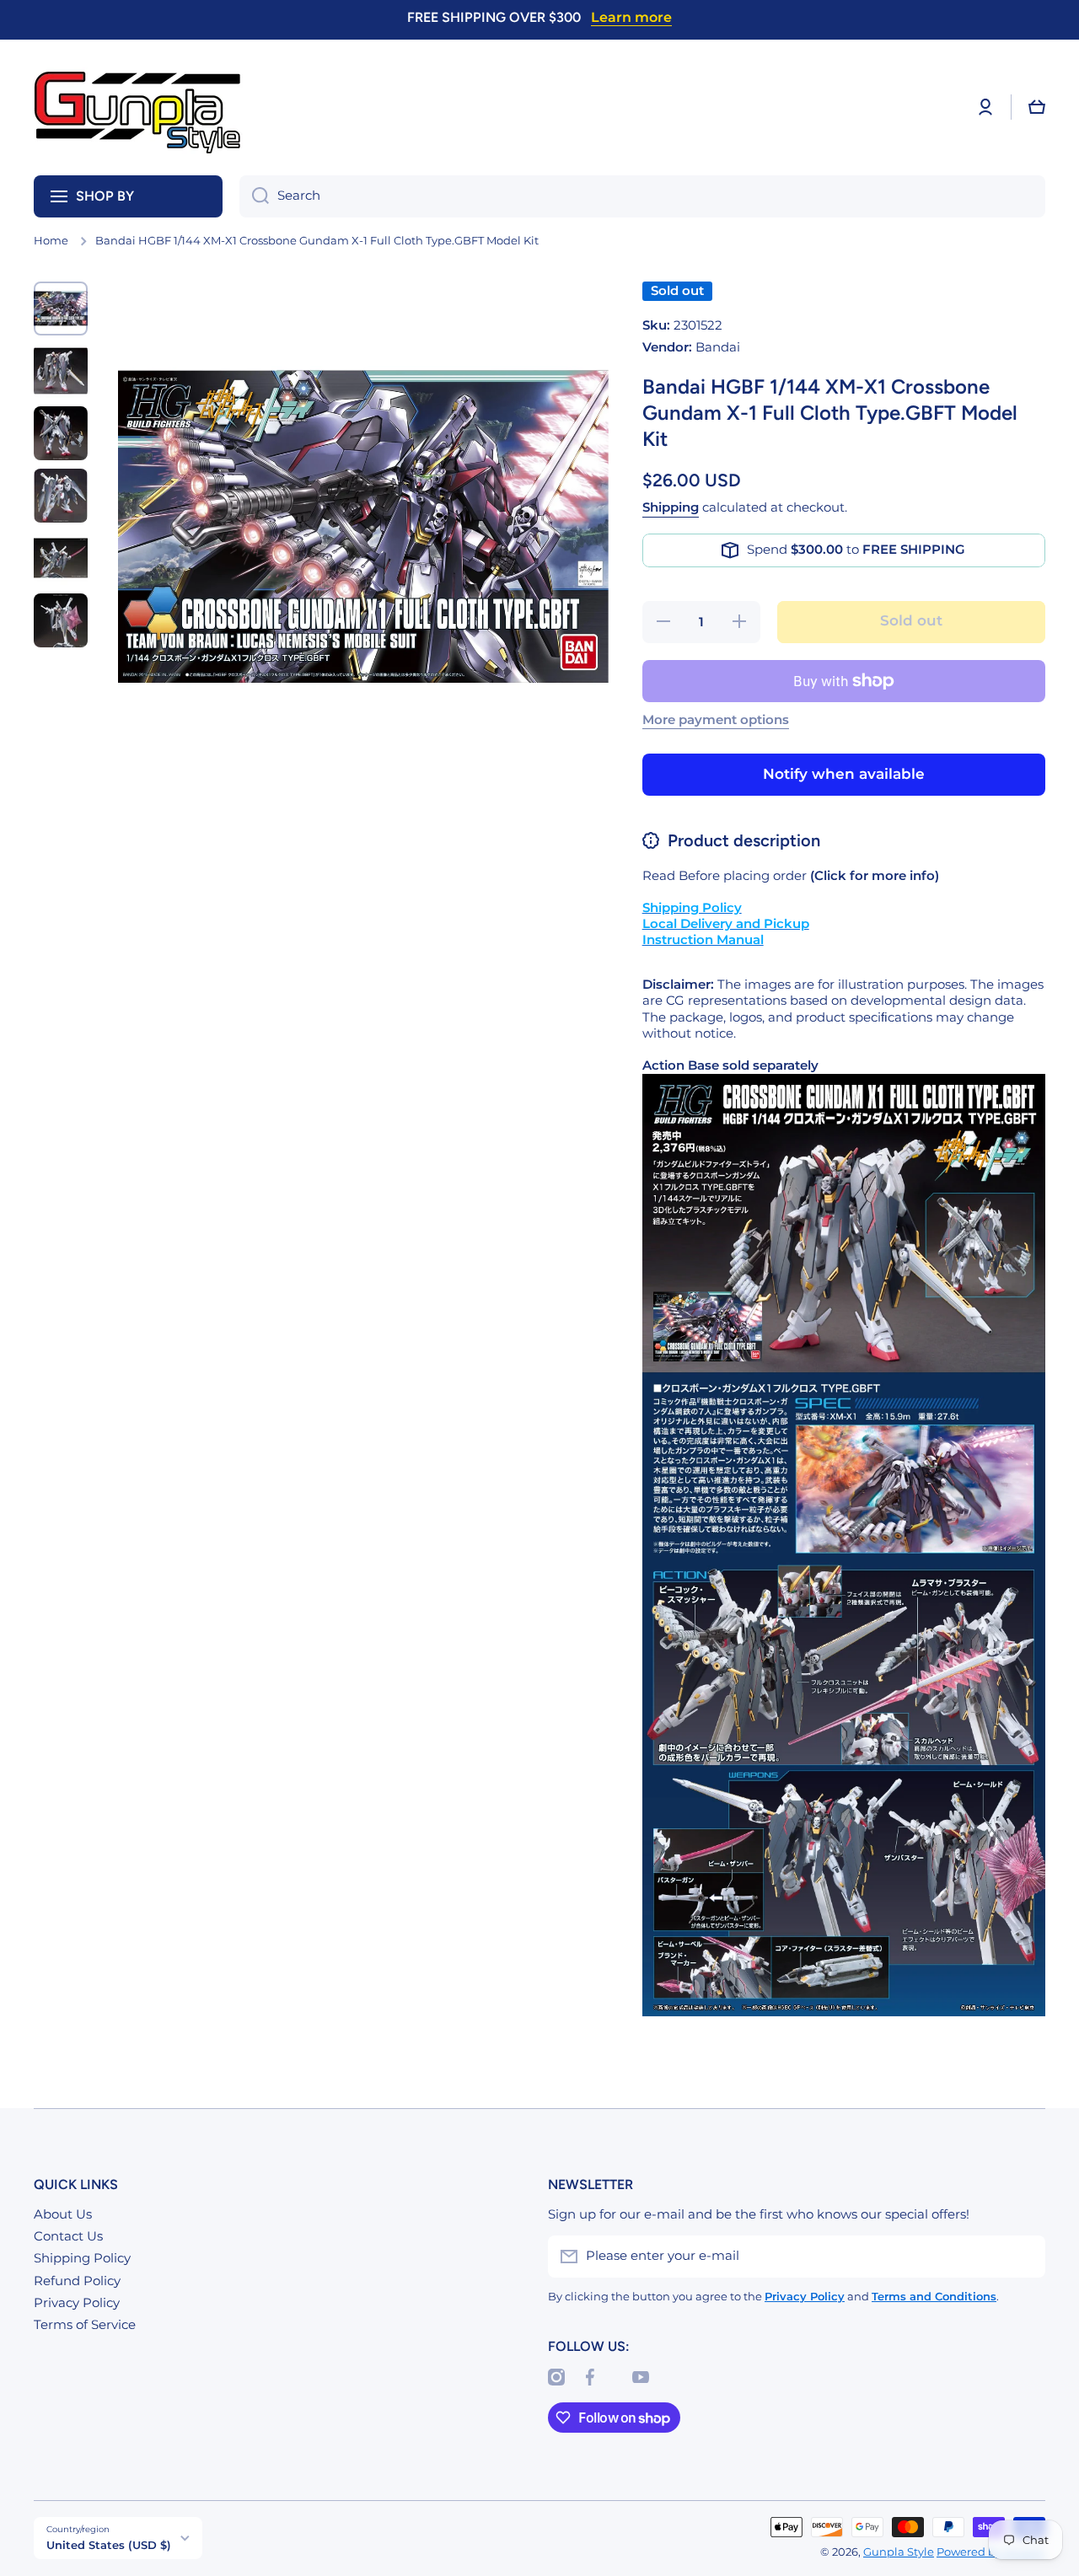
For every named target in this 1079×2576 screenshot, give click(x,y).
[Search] (254, 196)
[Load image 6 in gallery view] (61, 620)
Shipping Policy (82, 2258)
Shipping (671, 507)
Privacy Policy (77, 2303)
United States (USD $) (109, 2545)
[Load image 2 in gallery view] (61, 371)
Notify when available (844, 774)
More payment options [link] (716, 720)
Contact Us (68, 2236)
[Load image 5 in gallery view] (61, 558)
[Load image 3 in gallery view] (61, 433)
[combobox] (642, 196)
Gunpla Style (899, 2552)
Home (51, 241)
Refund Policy (77, 2281)
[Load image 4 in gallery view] (61, 496)
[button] (1037, 107)
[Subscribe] (1024, 2257)
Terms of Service (85, 2325)
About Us (63, 2214)
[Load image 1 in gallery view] (61, 309)
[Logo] (139, 107)
